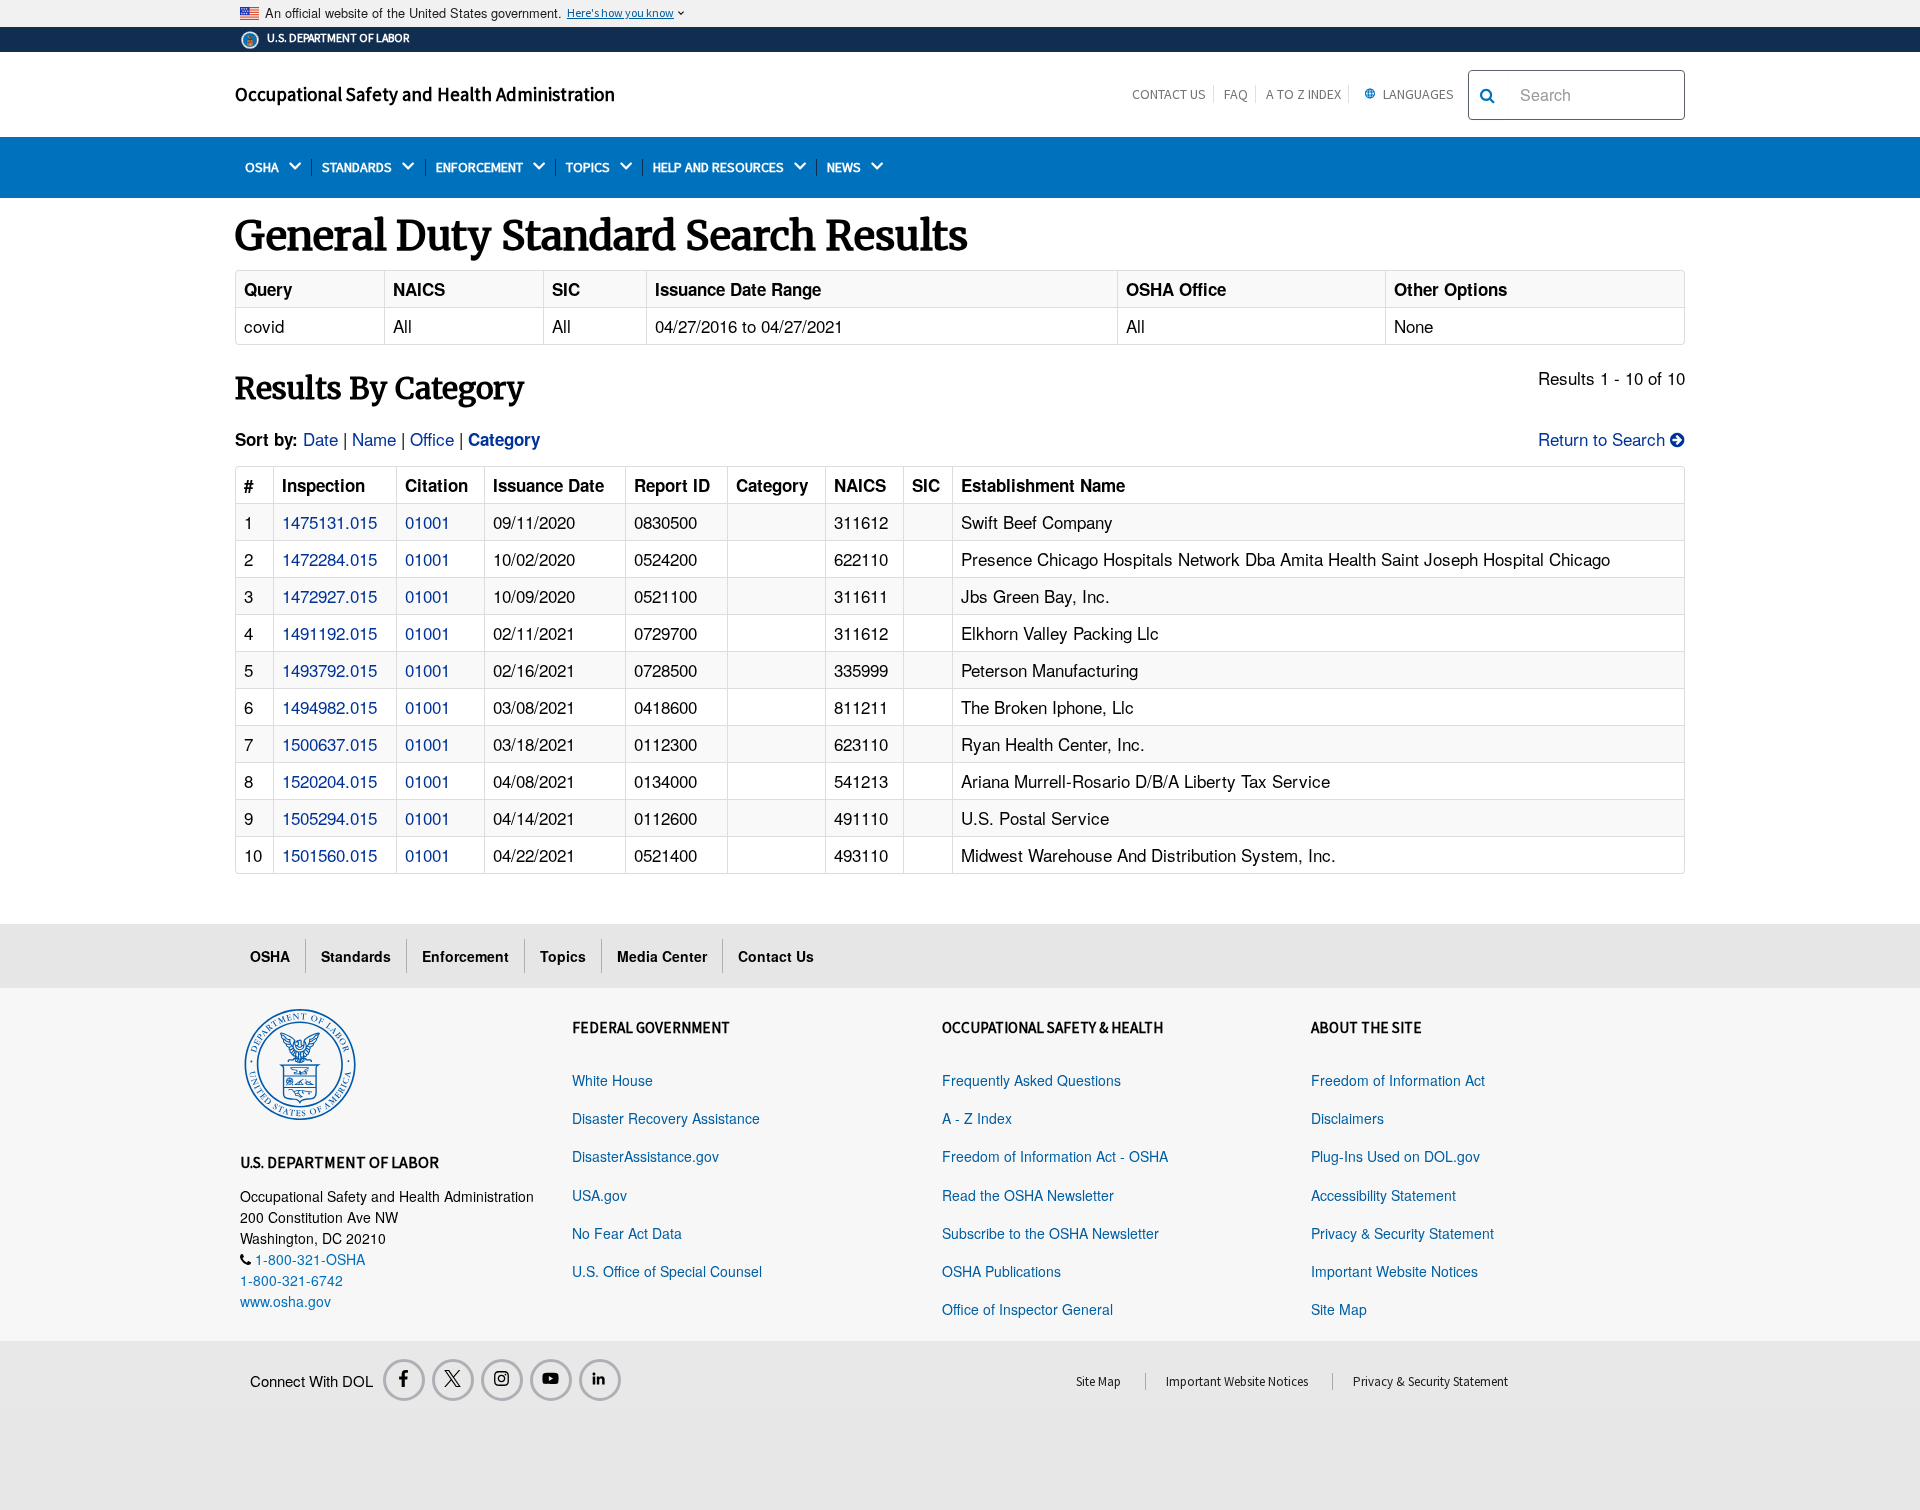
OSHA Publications (1001, 1271)
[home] (300, 1061)
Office (432, 438)
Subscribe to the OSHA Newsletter (1050, 1233)
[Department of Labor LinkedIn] (600, 1380)
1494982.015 (329, 706)
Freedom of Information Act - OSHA (1055, 1156)
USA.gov (599, 1195)
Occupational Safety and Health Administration (425, 94)
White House (612, 1080)
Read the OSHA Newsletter (1028, 1195)
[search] (1487, 95)
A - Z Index (977, 1118)
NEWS (845, 167)
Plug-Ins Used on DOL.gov (1395, 1156)
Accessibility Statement (1383, 1195)
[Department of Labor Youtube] (551, 1380)
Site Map (1339, 1309)
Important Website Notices (1394, 1271)
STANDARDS (358, 167)
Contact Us (1169, 94)
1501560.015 (329, 854)
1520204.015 (329, 780)
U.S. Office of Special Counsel (667, 1271)
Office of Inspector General (1027, 1309)
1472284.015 (329, 558)
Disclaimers (1347, 1118)
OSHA (263, 167)
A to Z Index (1303, 94)
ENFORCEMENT (481, 167)
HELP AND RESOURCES (720, 167)
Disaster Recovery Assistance (666, 1118)
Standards (356, 956)
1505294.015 (329, 817)
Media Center (662, 956)
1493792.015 (329, 669)
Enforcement (465, 956)
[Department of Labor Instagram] (502, 1380)
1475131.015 (329, 521)
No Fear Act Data (627, 1233)
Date (320, 438)
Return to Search (1604, 438)
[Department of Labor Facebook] (404, 1380)
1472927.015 (329, 595)
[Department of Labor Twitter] (453, 1380)
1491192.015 (329, 632)
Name (374, 438)
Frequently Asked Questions (1031, 1080)
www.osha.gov (285, 1301)
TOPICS (589, 167)
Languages (1417, 94)
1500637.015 (329, 743)
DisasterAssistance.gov (645, 1156)
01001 (427, 521)
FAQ (1236, 94)
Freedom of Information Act (1398, 1080)
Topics (563, 956)
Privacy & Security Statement (1402, 1233)
